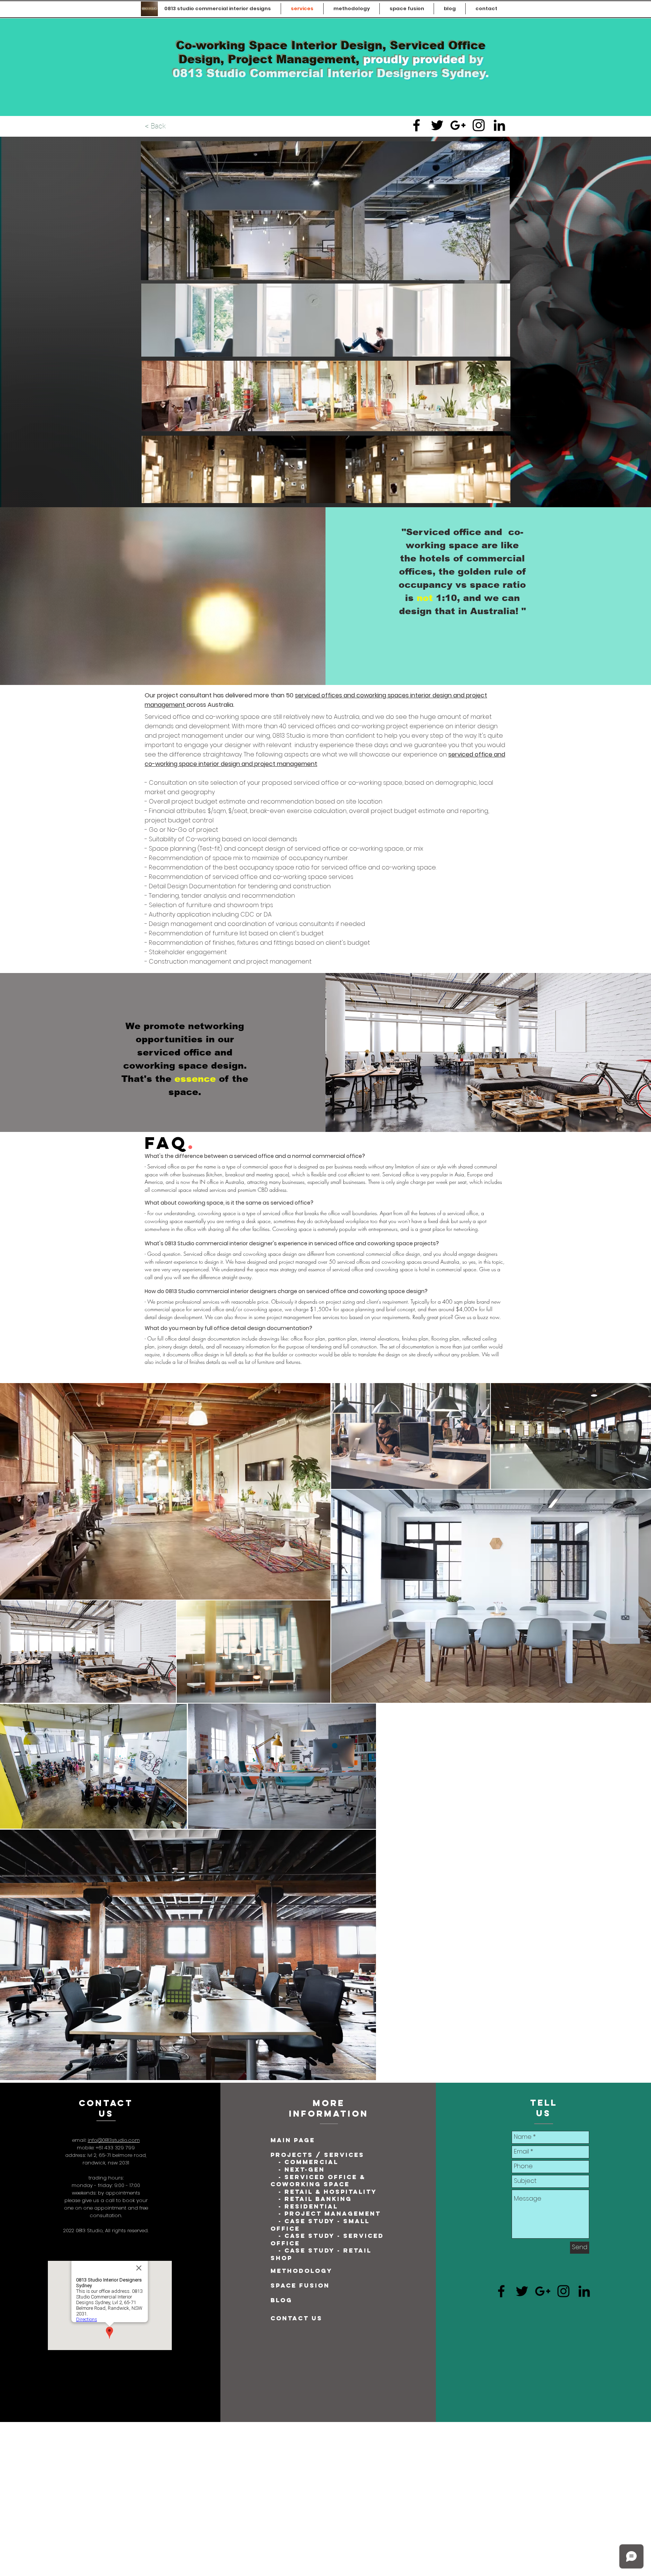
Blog (281, 2300)
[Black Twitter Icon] (437, 125)
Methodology (301, 2271)
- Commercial (308, 2162)
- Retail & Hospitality (326, 2192)
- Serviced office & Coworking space (318, 2181)
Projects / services (317, 2155)
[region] (326, 320)
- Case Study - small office (320, 2225)
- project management (330, 2213)
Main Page (293, 2140)
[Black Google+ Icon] (458, 125)
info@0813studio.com (114, 2140)
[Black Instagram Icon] (479, 125)
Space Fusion (300, 2285)
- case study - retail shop (321, 2254)
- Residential (308, 2206)
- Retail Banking (315, 2199)
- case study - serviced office (327, 2239)
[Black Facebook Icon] (416, 125)
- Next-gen (303, 2169)
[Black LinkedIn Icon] (499, 125)
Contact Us (296, 2318)
